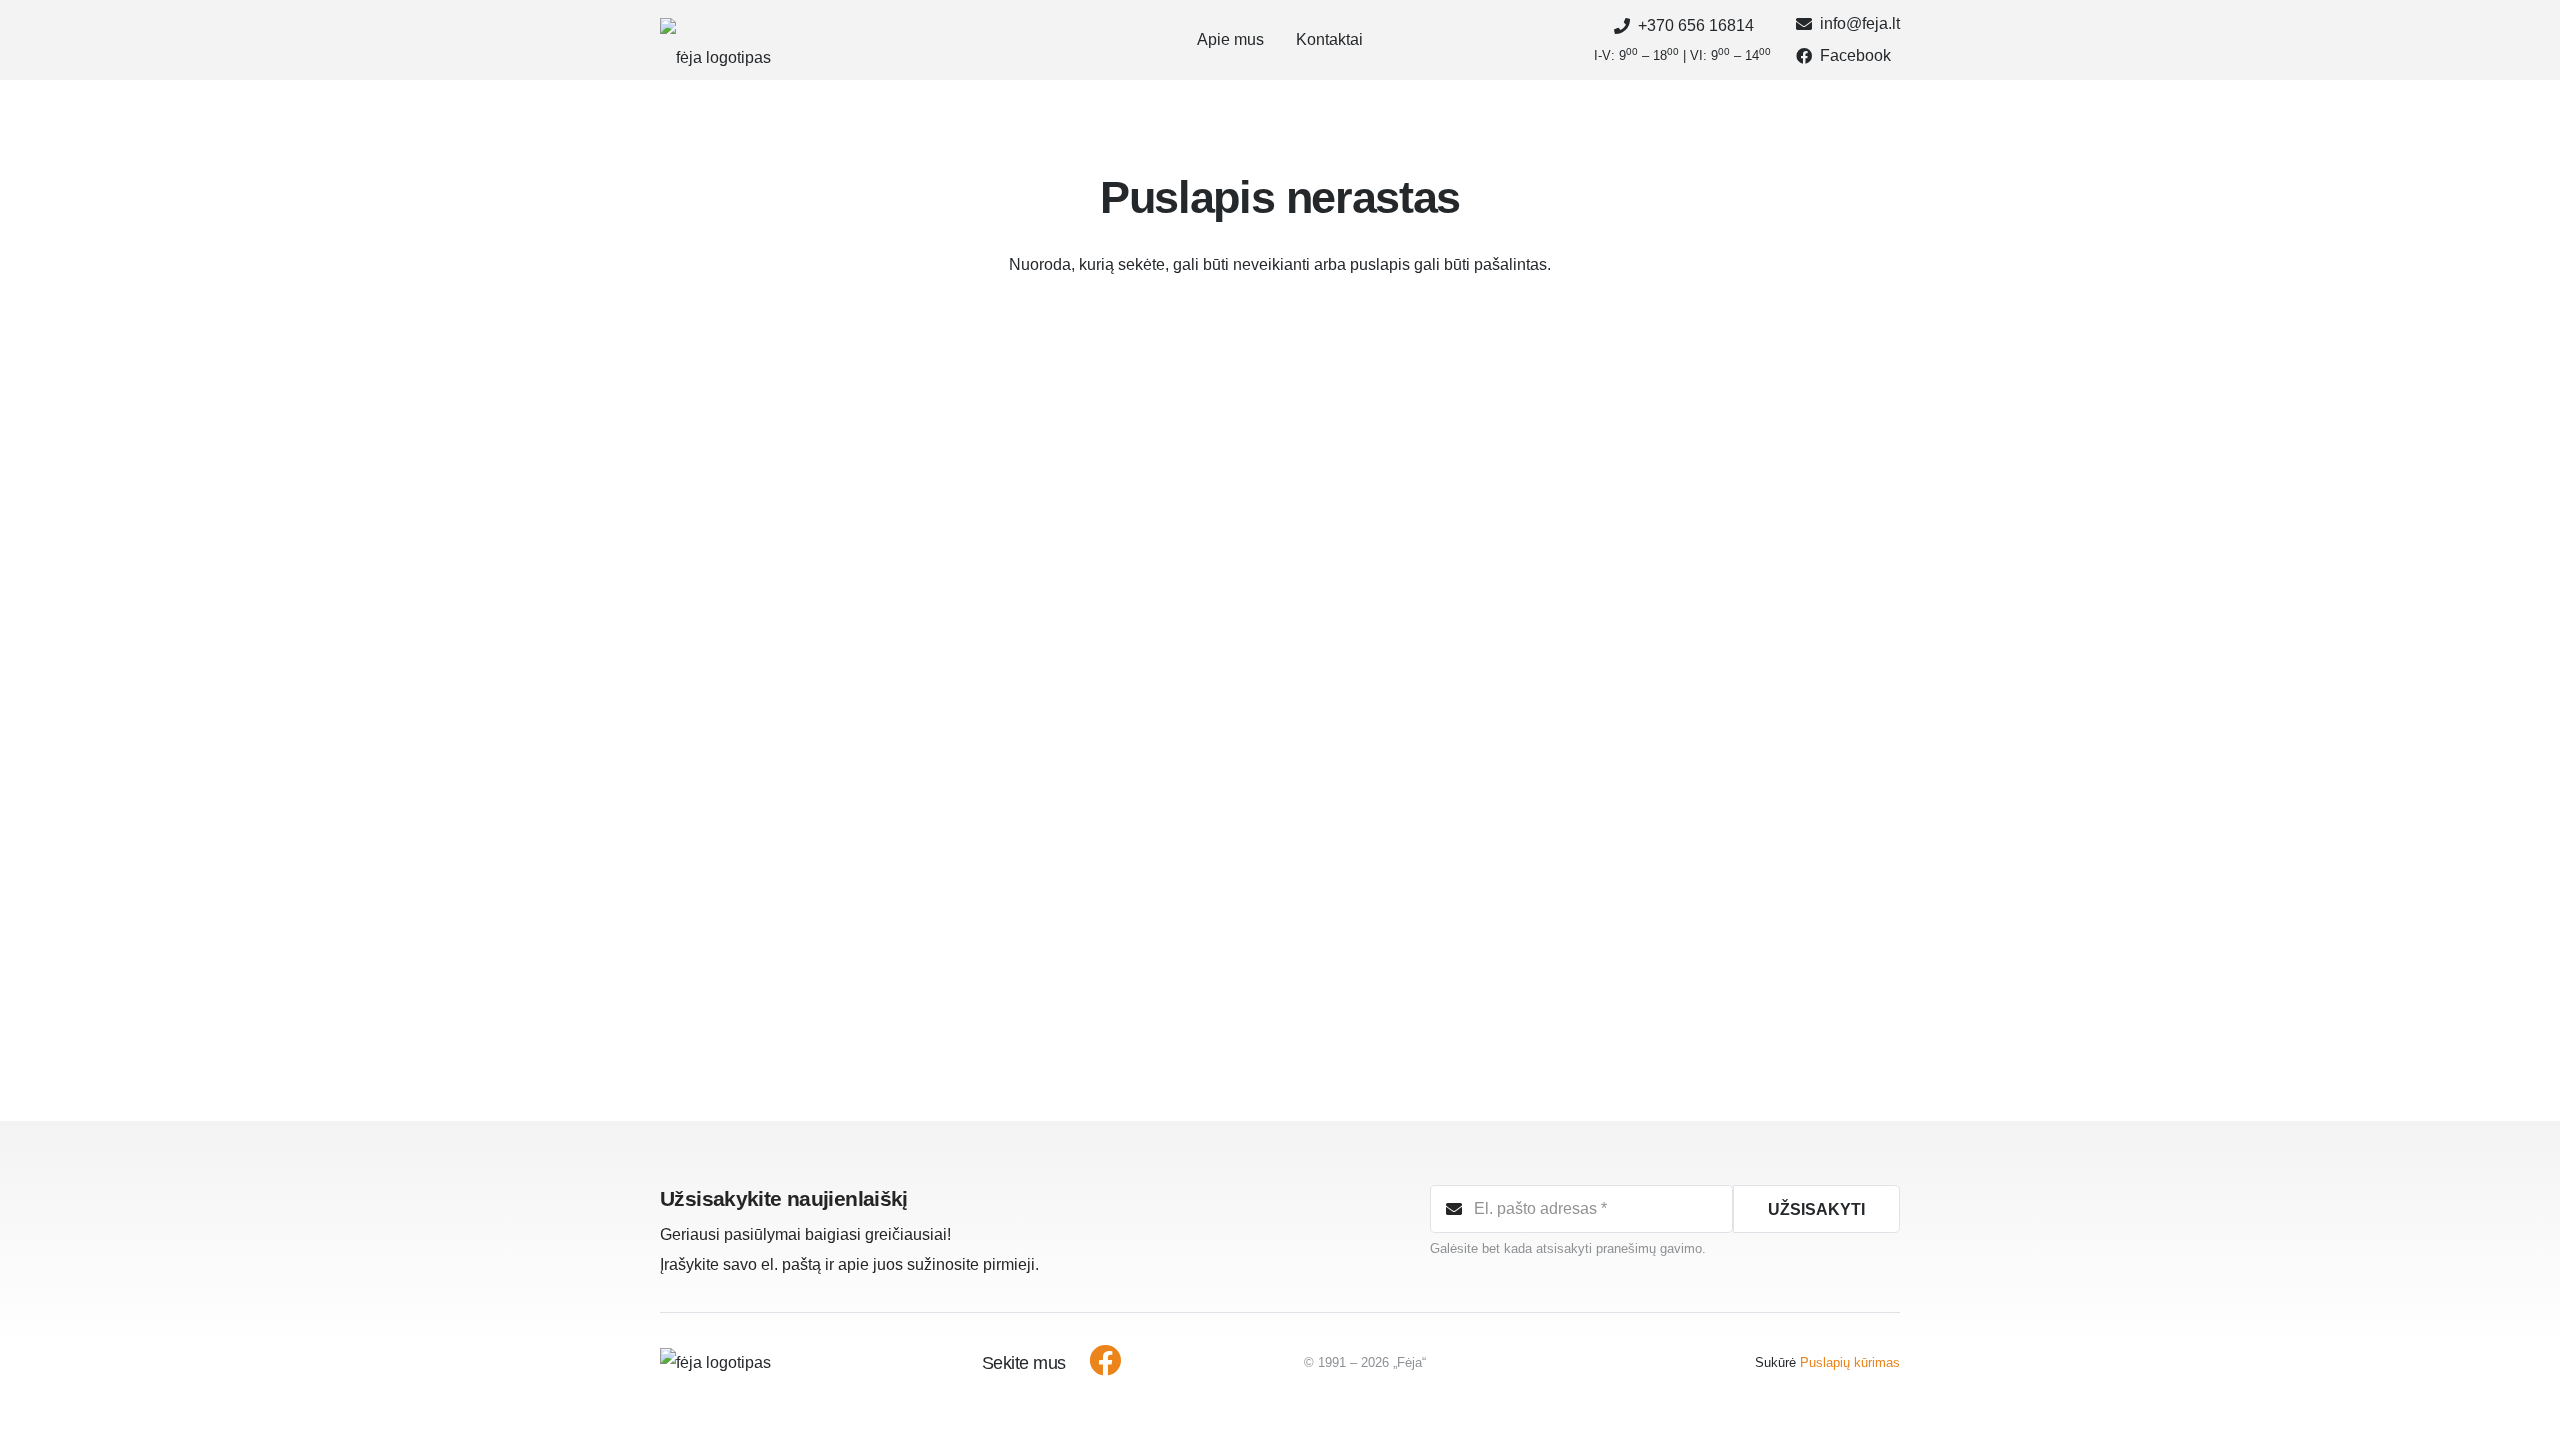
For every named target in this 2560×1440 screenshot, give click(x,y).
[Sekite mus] (1094, 1363)
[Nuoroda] (715, 40)
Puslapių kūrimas (1850, 1362)
